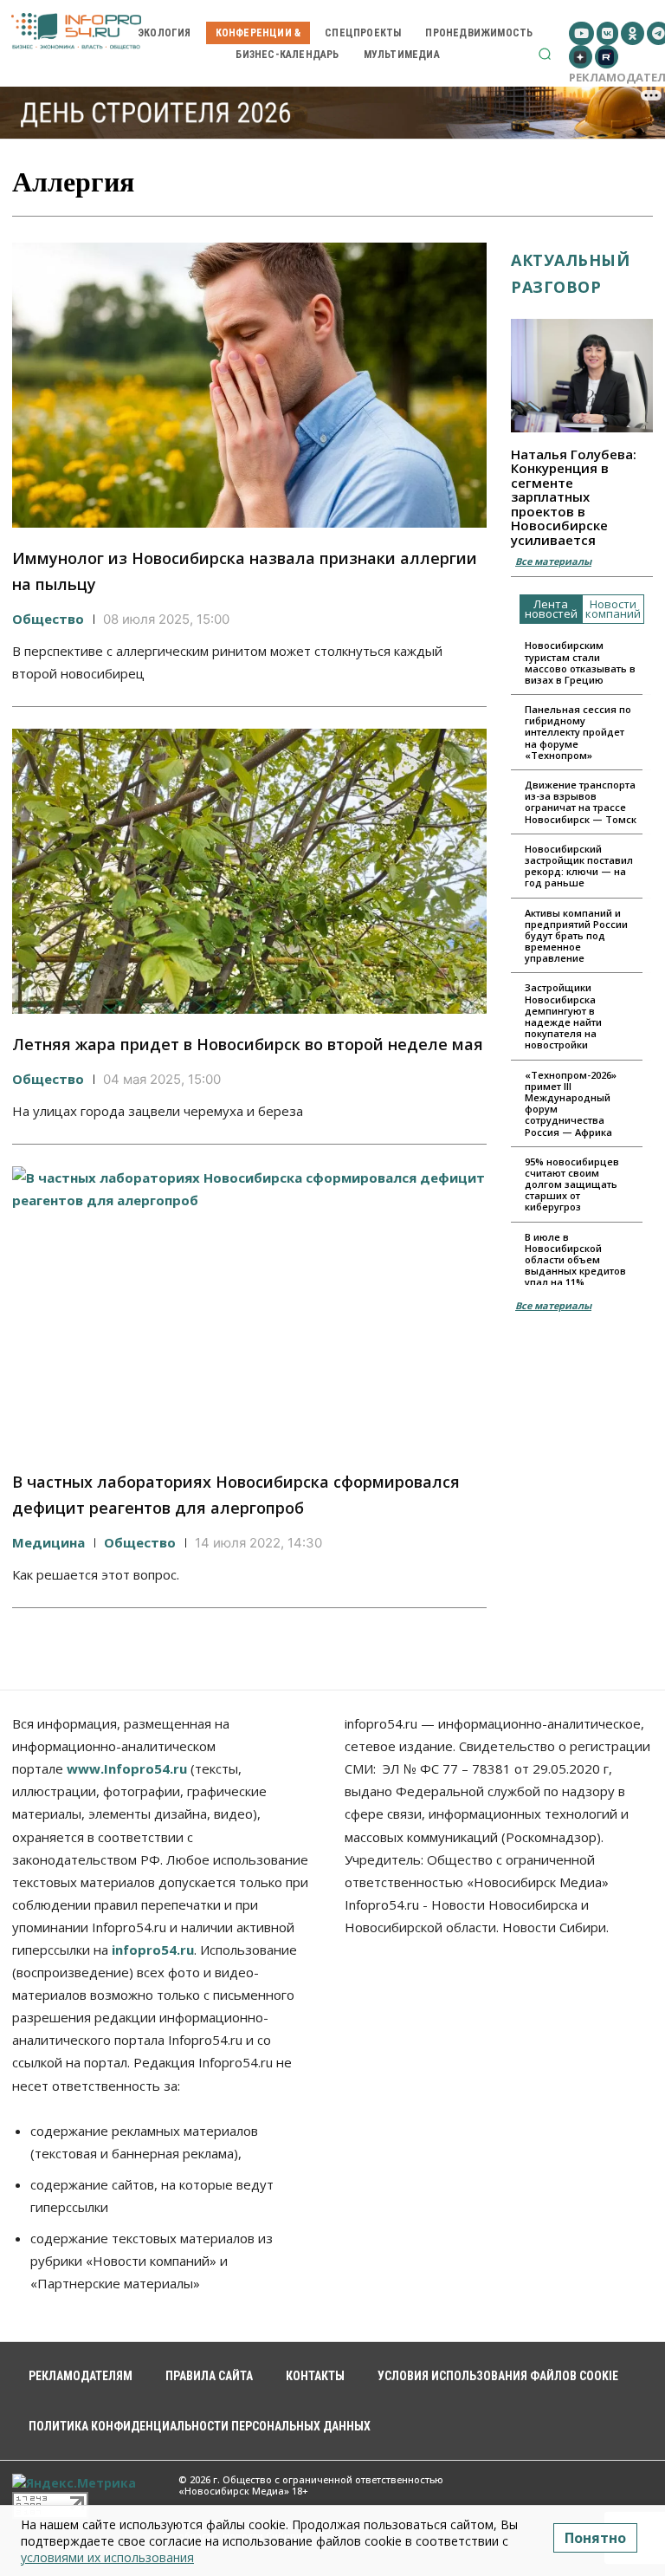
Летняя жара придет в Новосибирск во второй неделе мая (248, 1044)
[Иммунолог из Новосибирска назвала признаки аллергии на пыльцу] (249, 385)
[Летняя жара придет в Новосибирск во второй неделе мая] (249, 871)
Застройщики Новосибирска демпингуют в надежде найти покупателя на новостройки (563, 1016)
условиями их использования (107, 2557)
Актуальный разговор (570, 273)
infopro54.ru (153, 1950)
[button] (545, 54)
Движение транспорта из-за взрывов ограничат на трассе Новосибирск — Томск (581, 802)
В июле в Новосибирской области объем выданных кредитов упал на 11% (575, 1260)
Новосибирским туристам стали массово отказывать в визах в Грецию (580, 662)
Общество (48, 619)
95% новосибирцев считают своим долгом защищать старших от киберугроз (572, 1184)
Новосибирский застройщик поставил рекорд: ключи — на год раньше (579, 866)
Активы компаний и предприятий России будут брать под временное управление (576, 936)
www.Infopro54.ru (127, 1768)
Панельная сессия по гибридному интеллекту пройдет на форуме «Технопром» (578, 732)
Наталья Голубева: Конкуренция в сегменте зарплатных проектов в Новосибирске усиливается (574, 497)
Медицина (48, 1542)
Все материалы (553, 561)
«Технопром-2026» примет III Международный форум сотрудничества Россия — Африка (571, 1103)
